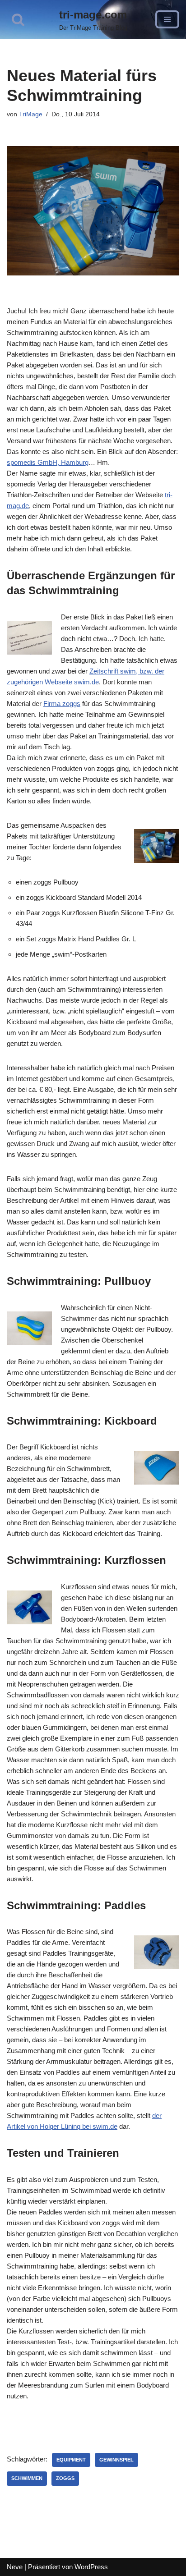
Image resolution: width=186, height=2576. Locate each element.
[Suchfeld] (18, 19)
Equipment (71, 2460)
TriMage (31, 114)
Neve (15, 2567)
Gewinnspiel (116, 2460)
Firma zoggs (62, 704)
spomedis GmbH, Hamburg (48, 462)
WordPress (91, 2567)
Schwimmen (27, 2478)
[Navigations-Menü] (167, 19)
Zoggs (65, 2478)
